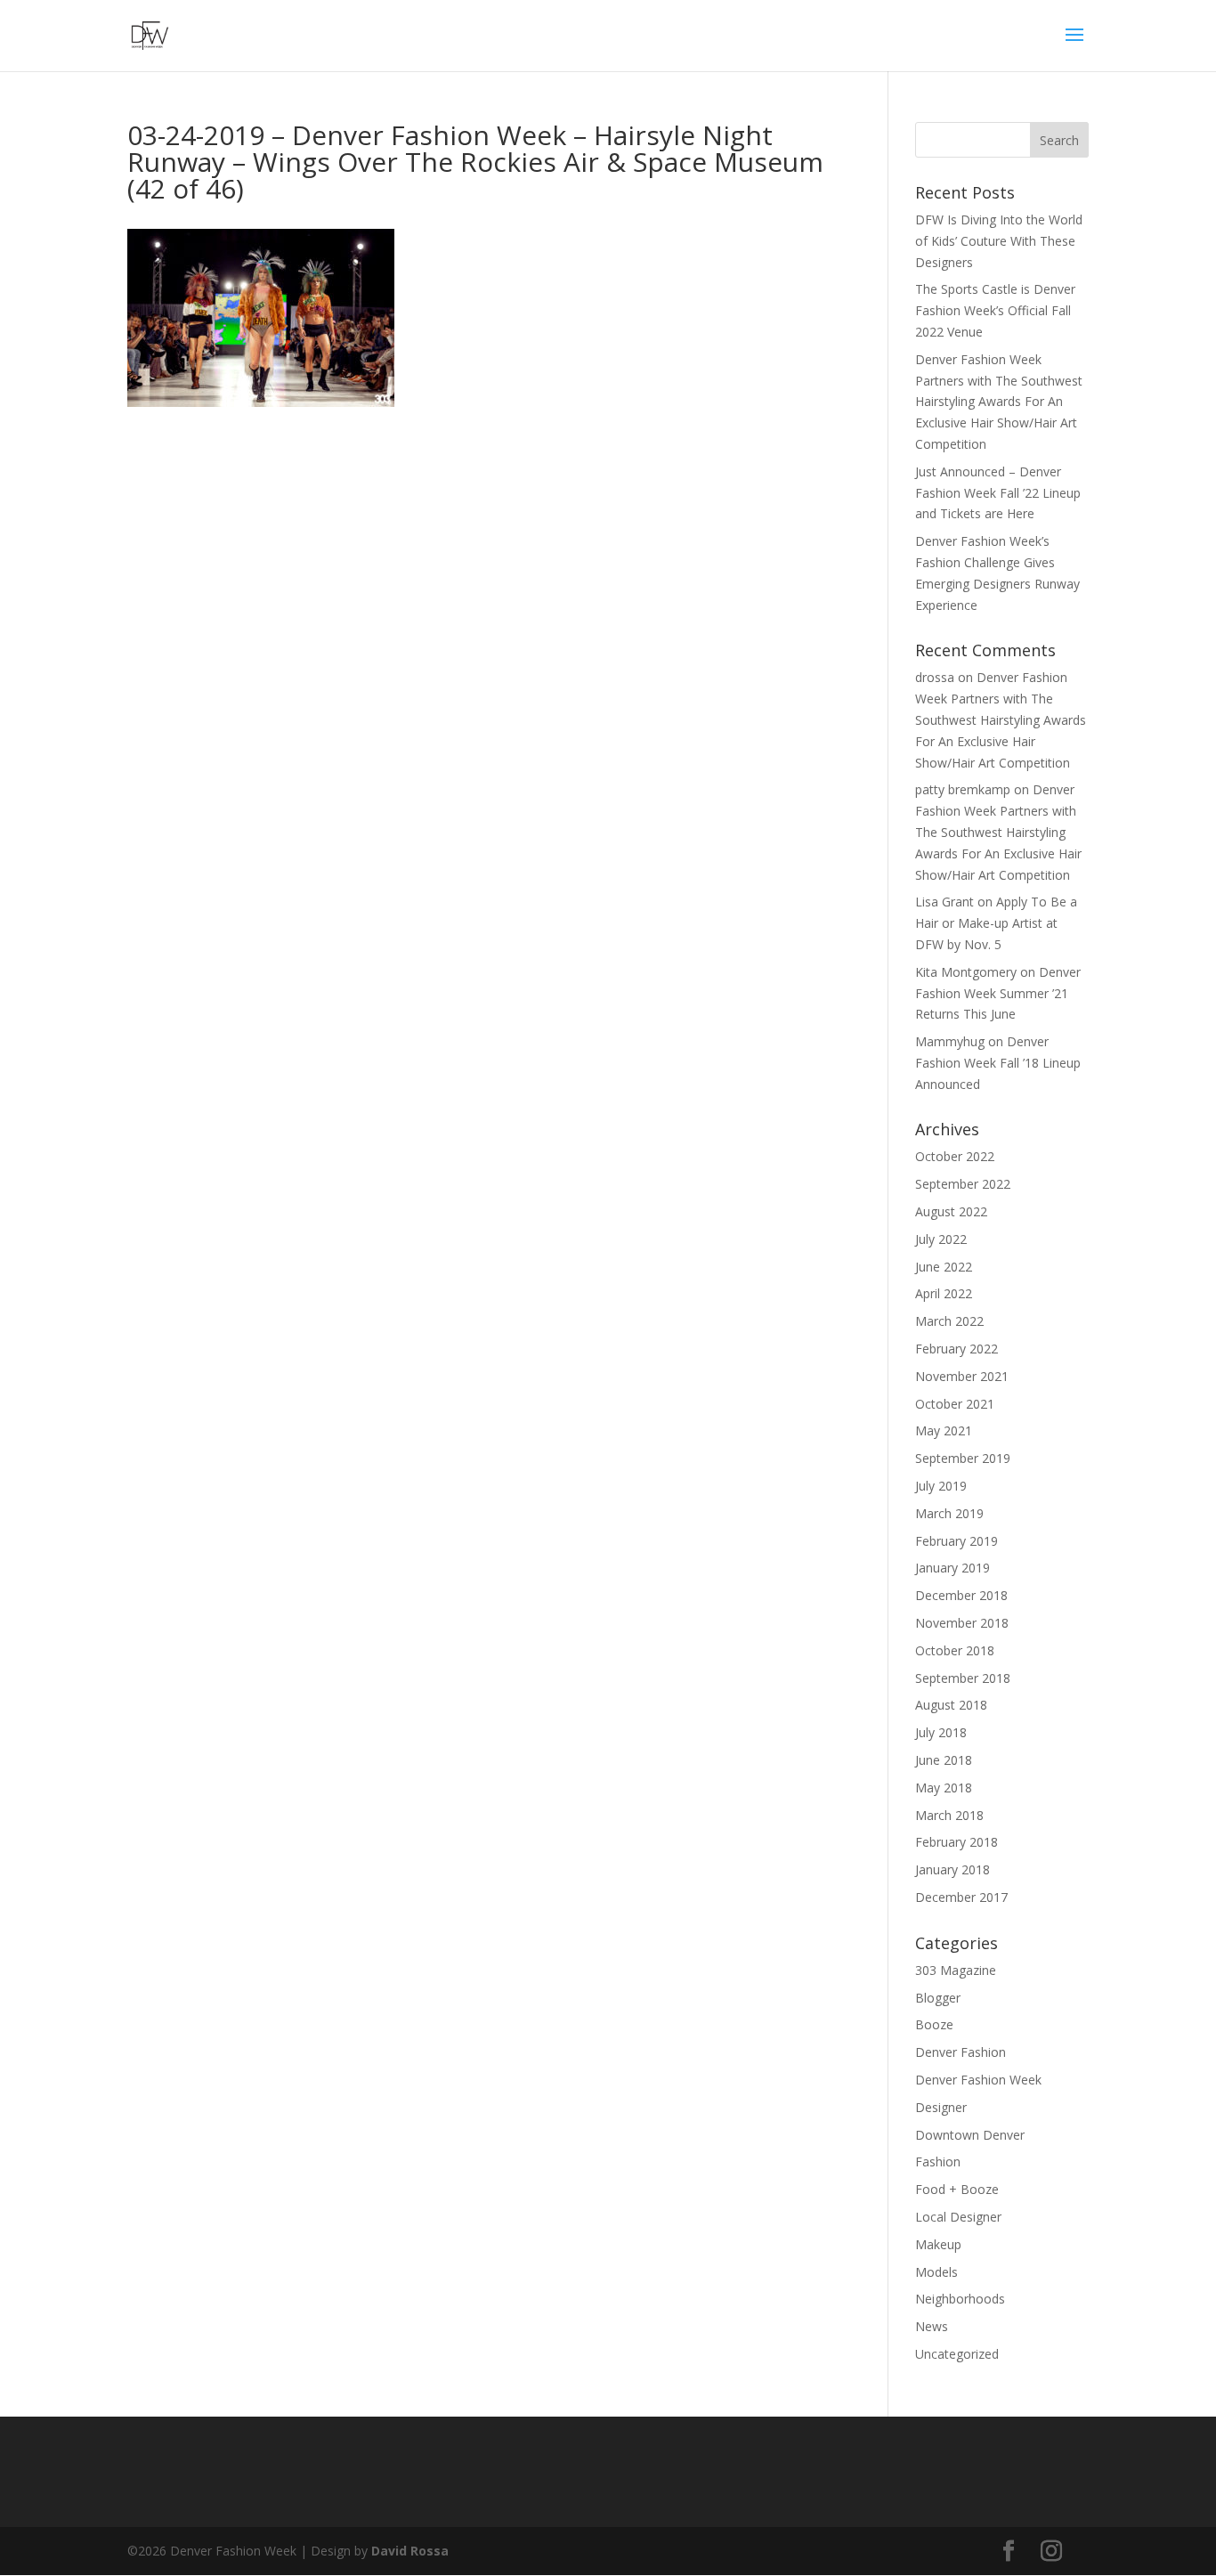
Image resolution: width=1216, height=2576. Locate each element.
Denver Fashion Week (978, 2080)
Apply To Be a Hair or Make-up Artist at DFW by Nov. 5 (996, 923)
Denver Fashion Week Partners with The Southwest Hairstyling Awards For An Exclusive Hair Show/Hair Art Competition (999, 402)
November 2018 (962, 1623)
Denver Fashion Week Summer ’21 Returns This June (998, 993)
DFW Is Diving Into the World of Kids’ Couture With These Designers (999, 241)
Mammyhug (950, 1041)
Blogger (938, 1998)
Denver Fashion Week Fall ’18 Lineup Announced (998, 1063)
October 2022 (955, 1156)
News (932, 2326)
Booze (934, 2024)
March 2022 (949, 1321)
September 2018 (963, 1678)
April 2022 (944, 1293)
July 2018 (941, 1732)
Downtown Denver (970, 2135)
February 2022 (957, 1349)
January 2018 (953, 1869)
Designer (941, 2107)
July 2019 (941, 1486)
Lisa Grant (944, 902)
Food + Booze (957, 2189)
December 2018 (961, 1595)
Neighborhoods (960, 2299)
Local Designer (958, 2217)
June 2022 (944, 1267)
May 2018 (944, 1788)
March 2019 (949, 1513)
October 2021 (955, 1404)
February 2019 (957, 1541)
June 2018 (944, 1760)
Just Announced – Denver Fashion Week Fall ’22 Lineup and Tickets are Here (998, 493)
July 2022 (941, 1239)
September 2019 (963, 1458)
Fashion (938, 2162)
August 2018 (951, 1705)
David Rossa (410, 2551)
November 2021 (962, 1376)
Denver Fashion (961, 2052)
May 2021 (944, 1430)
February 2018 (957, 1842)
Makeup (938, 2244)
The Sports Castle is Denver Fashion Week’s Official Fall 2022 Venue (995, 310)
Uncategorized (957, 2354)
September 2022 (963, 1184)
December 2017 (961, 1897)
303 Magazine (956, 1970)
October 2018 (955, 1650)
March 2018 (949, 1815)
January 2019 (953, 1568)
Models (936, 2272)
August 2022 (951, 1211)
